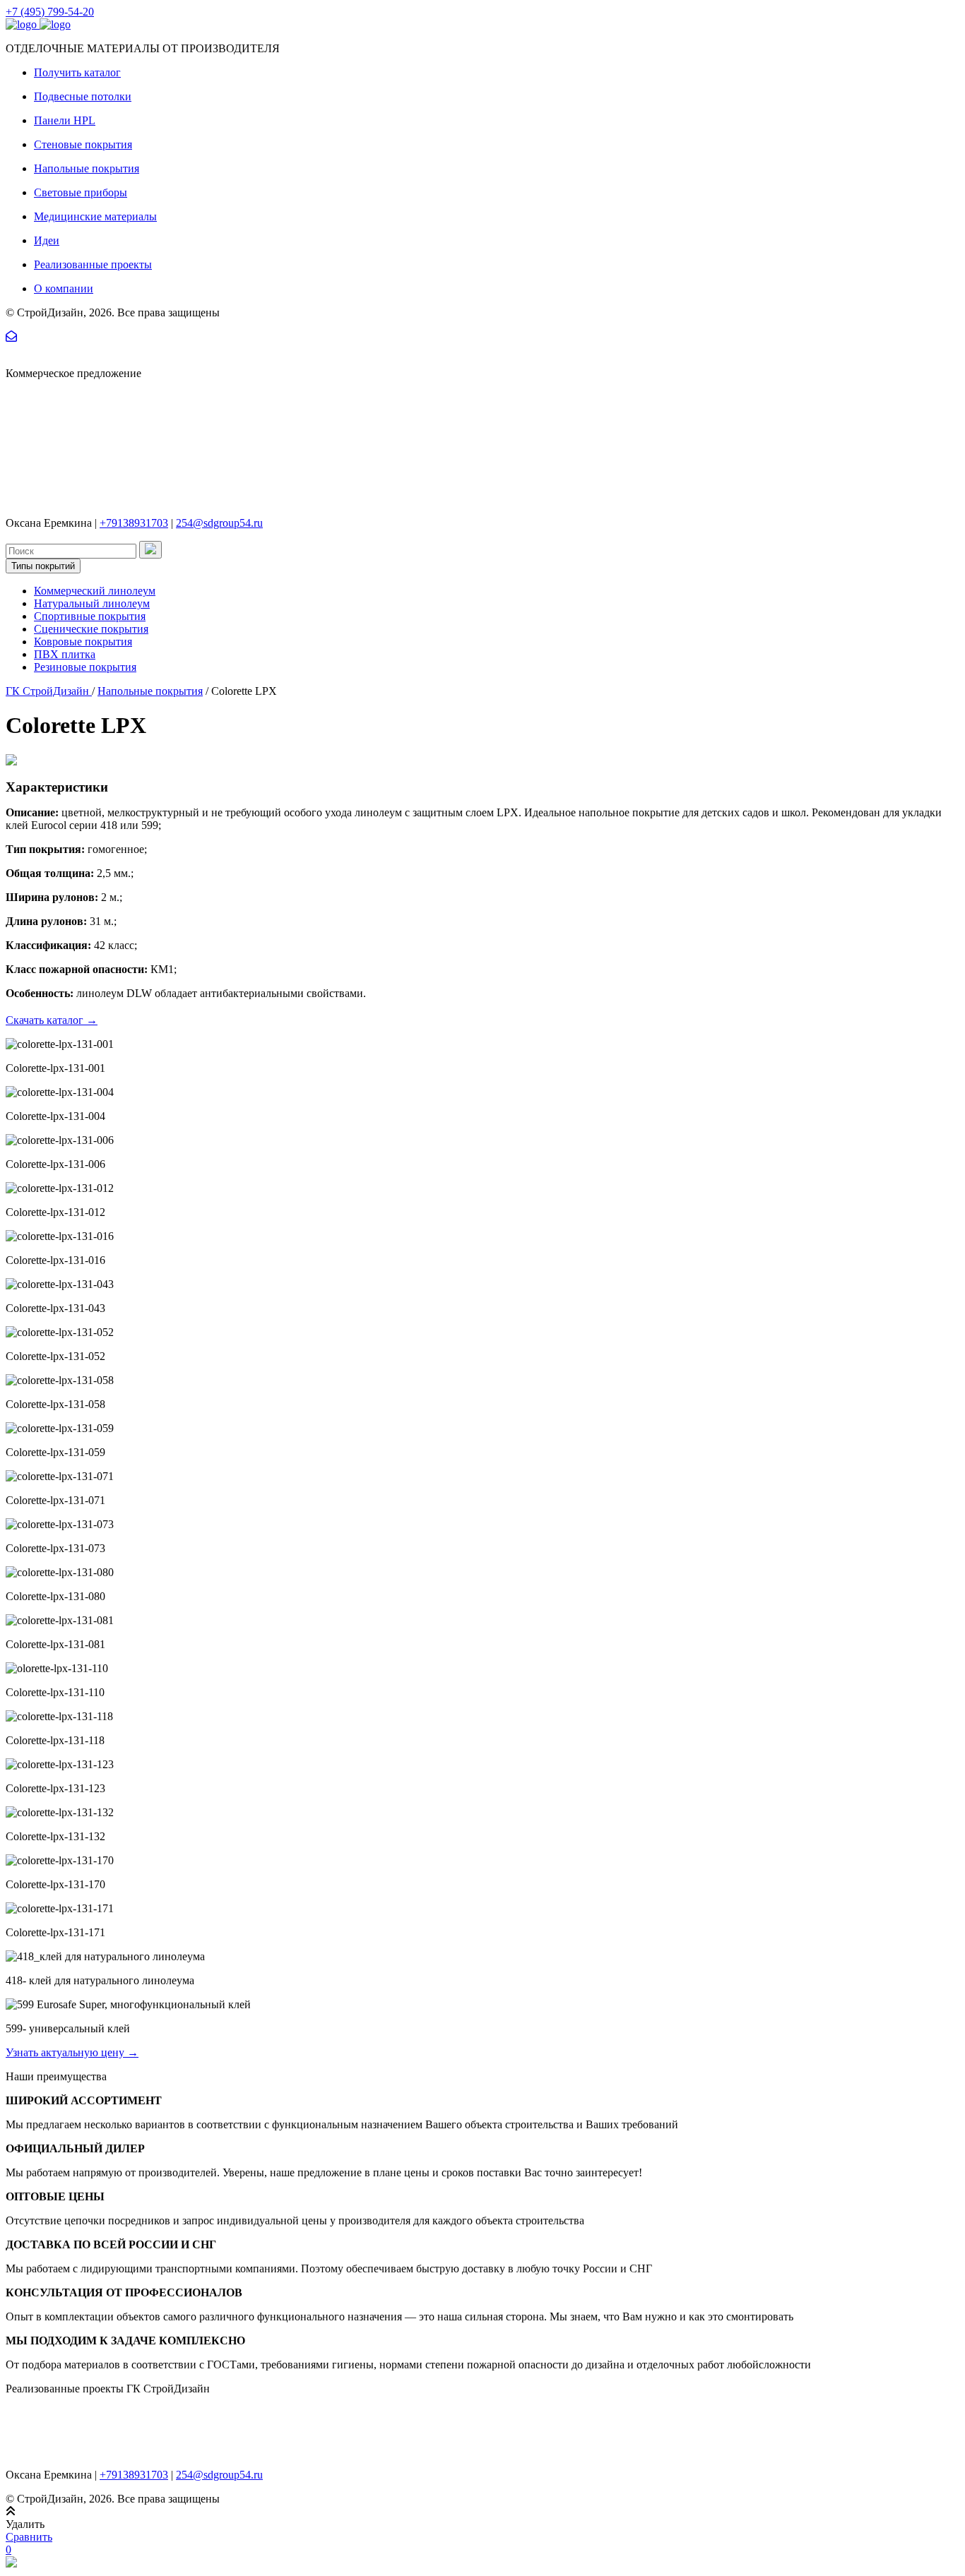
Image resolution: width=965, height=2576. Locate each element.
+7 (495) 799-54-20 (50, 12)
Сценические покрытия (91, 629)
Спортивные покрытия (90, 616)
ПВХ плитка (65, 654)
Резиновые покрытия (85, 667)
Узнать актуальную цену (72, 2052)
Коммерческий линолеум (95, 591)
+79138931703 (134, 523)
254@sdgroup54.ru (219, 523)
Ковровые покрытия (83, 642)
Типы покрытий (43, 566)
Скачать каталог (52, 1020)
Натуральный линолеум (92, 603)
